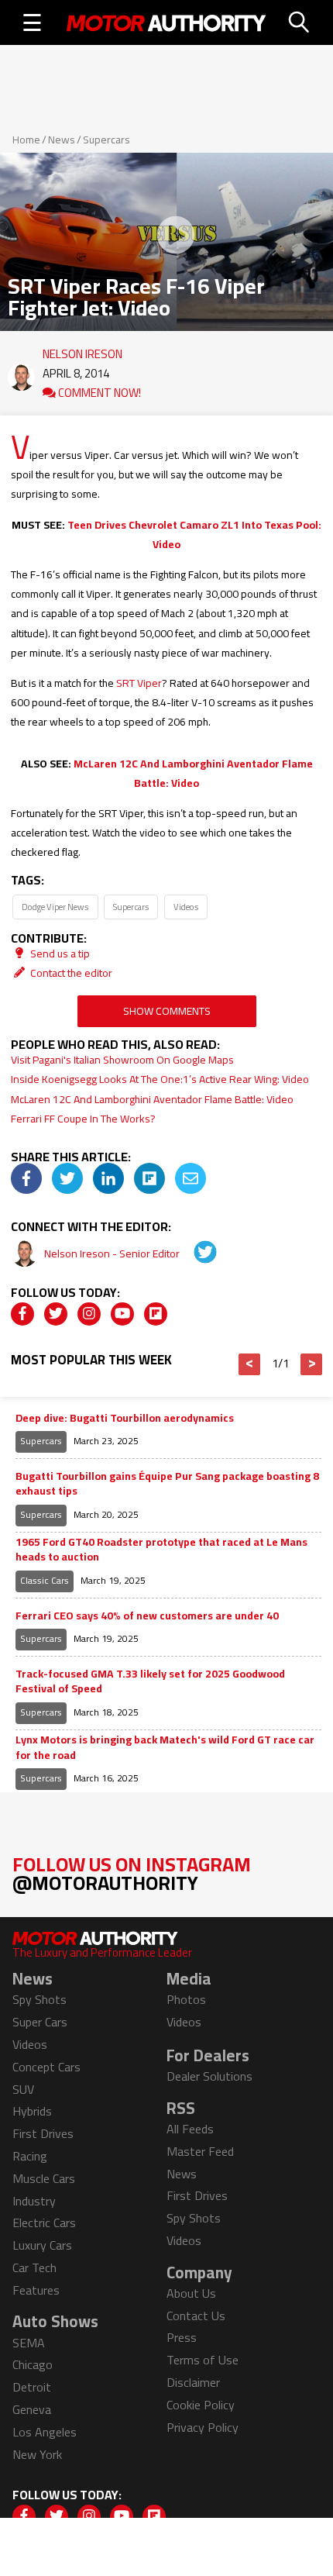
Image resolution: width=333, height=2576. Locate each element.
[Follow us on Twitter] (56, 1314)
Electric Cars (44, 2223)
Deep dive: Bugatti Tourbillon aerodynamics (125, 1419)
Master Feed (200, 2151)
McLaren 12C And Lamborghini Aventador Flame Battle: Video (193, 773)
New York (37, 2454)
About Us (191, 2293)
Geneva (32, 2409)
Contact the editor (70, 973)
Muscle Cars (44, 2178)
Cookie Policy (201, 2405)
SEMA (29, 2343)
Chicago (33, 2364)
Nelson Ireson (82, 350)
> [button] (312, 1364)
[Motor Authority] (166, 22)
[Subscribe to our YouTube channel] (122, 1314)
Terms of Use (203, 2360)
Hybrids (32, 2111)
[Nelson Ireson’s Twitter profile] (194, 1254)
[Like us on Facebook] (22, 1314)
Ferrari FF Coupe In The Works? (83, 1119)
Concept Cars (46, 2067)
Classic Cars (45, 1580)
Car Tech (34, 2267)
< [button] (250, 1364)
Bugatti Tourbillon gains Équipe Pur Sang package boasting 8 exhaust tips (167, 1484)
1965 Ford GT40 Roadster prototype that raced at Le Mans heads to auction (161, 1550)
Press (182, 2337)
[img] (26, 1178)
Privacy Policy (203, 2427)
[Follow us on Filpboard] (156, 1314)
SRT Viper (139, 683)
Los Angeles (45, 2432)
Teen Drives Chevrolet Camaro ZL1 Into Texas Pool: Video (194, 535)
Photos (186, 1999)
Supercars (106, 140)
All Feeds (190, 2129)
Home (26, 140)
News (62, 140)
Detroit (32, 2387)
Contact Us (196, 2316)
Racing (30, 2156)
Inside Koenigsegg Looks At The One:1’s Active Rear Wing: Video (160, 1079)
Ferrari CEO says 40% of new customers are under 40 (147, 1616)
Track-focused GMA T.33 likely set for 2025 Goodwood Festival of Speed (150, 1682)
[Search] (300, 22)
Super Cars (40, 2022)
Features (36, 2290)
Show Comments (167, 1011)
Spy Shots (39, 1999)
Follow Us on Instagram (132, 1873)
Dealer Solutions (209, 2076)
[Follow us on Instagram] (89, 1314)
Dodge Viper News (55, 907)
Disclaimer (193, 2382)
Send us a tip (59, 953)
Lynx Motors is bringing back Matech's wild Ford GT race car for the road (165, 1748)
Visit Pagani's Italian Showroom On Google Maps (122, 1060)
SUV (23, 2089)
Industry (34, 2201)
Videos (186, 907)
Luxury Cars (42, 2245)
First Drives (43, 2133)
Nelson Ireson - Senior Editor (113, 1254)
